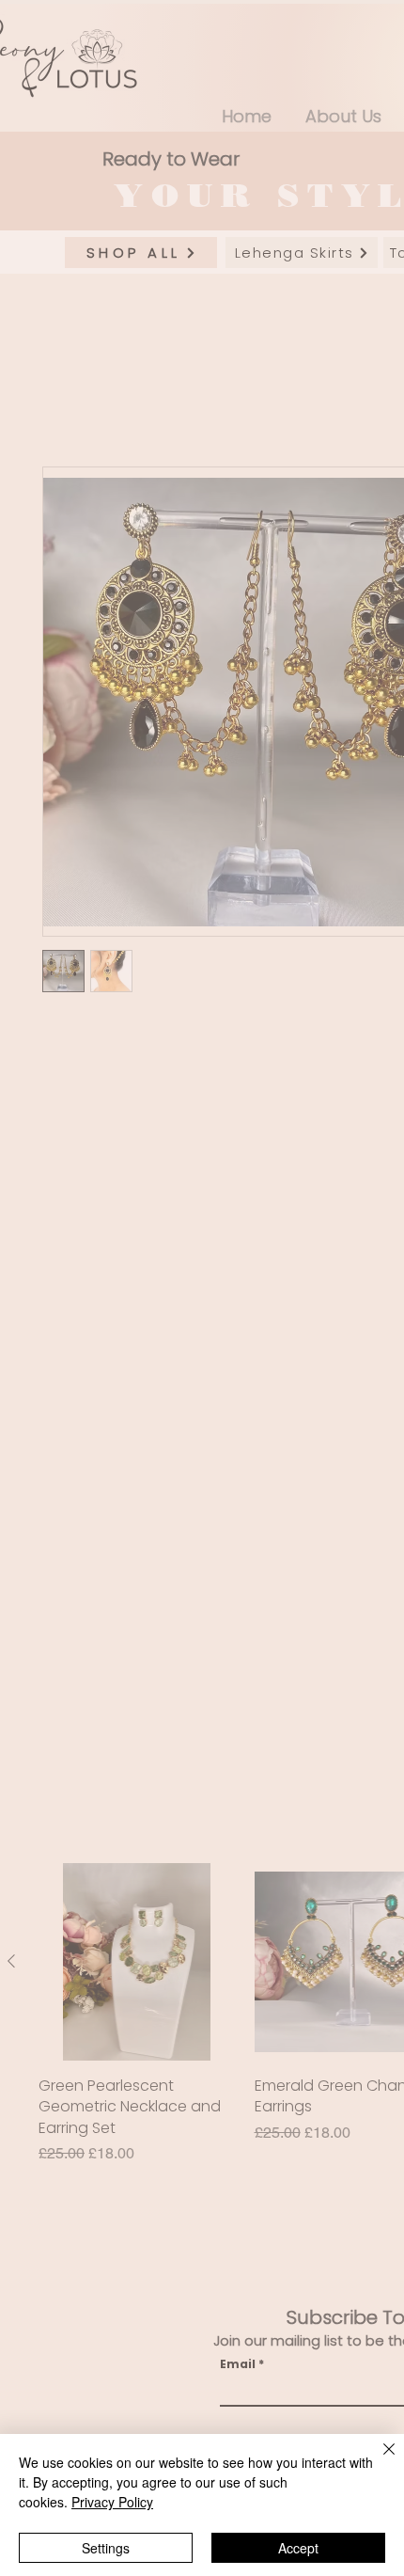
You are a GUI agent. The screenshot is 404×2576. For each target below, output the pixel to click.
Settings (106, 2548)
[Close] (378, 2460)
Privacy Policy (112, 2502)
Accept (298, 2548)
